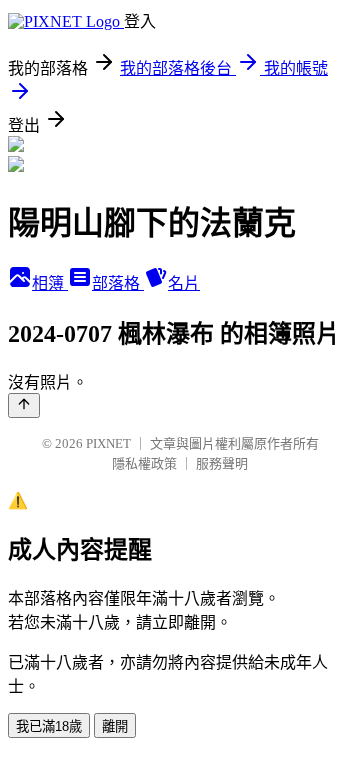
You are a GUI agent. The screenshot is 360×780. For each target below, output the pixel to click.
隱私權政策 (144, 463)
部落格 (118, 283)
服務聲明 (222, 463)
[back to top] (24, 405)
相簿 (50, 283)
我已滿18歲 (49, 726)
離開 (115, 726)
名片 (184, 283)
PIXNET (108, 443)
